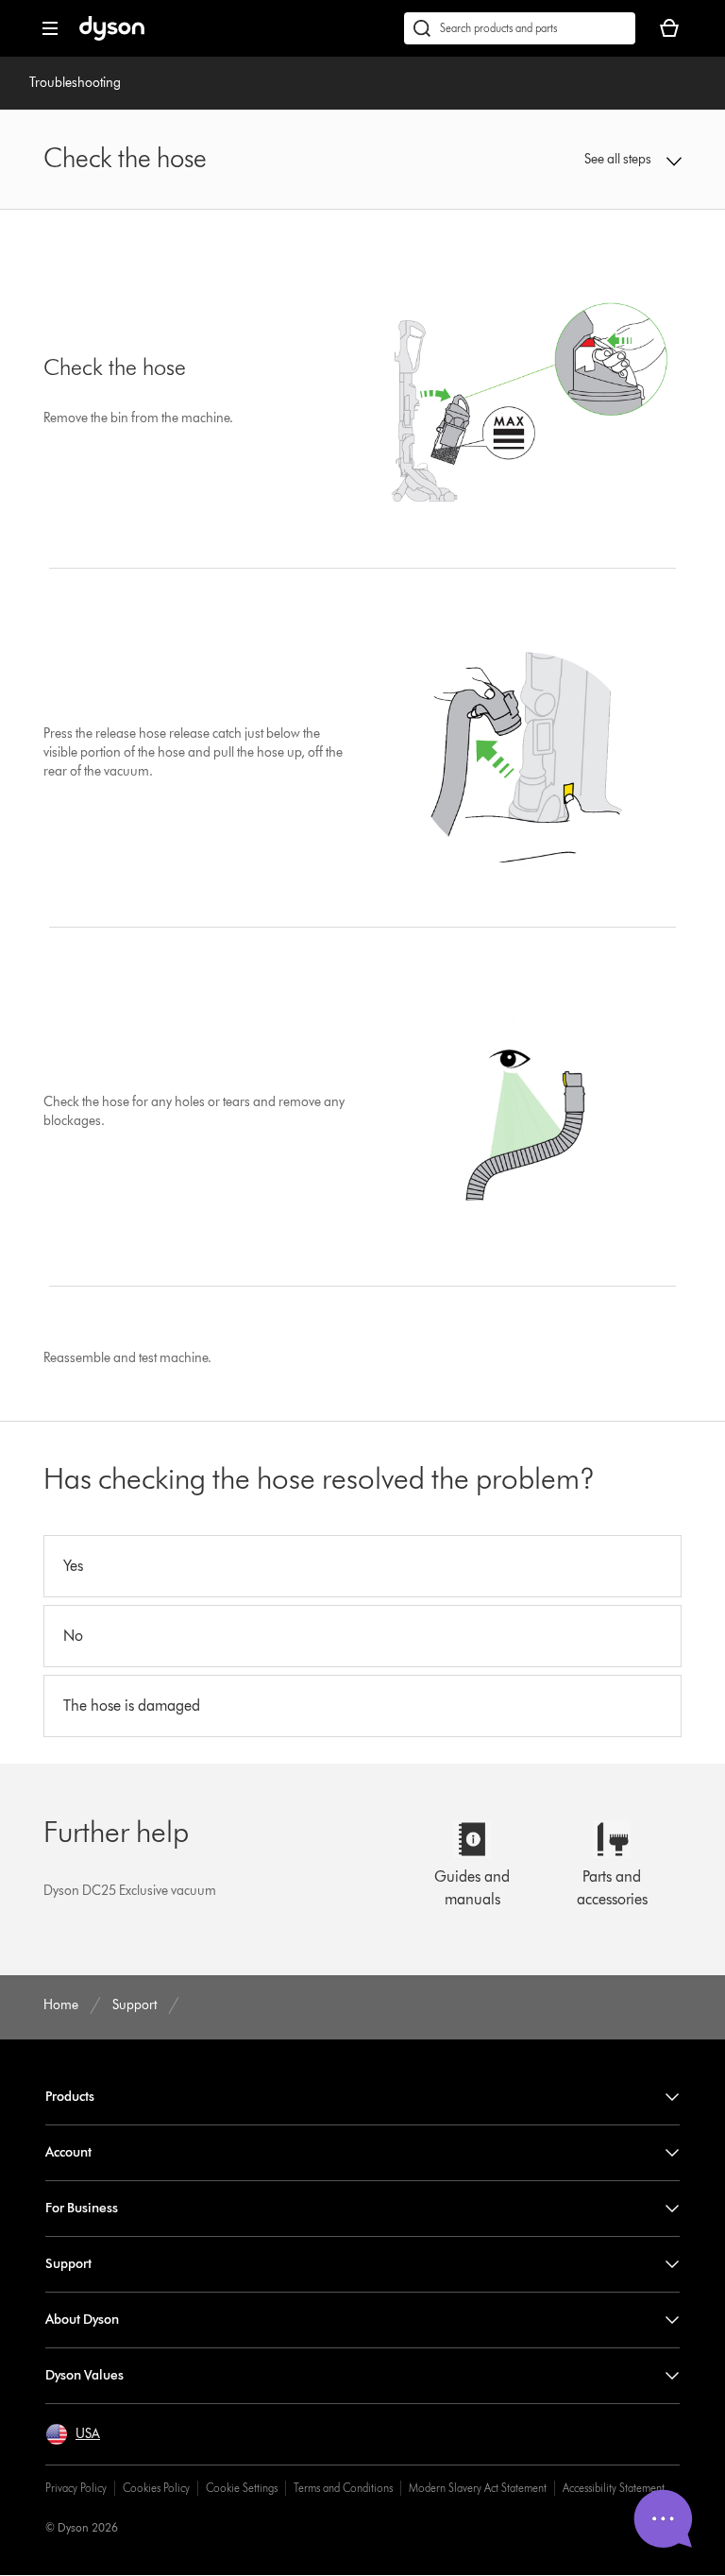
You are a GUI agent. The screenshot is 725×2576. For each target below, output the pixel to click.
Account (68, 2152)
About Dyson (82, 2320)
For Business (82, 2208)
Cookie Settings (242, 2488)
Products (70, 2097)
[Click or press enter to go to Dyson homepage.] (112, 36)
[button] (624, 160)
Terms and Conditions (343, 2488)
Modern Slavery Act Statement (478, 2488)
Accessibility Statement (614, 2488)
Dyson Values (84, 2375)
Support (68, 2264)
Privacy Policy (76, 2488)
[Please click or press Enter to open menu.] (50, 28)
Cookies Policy (156, 2488)
